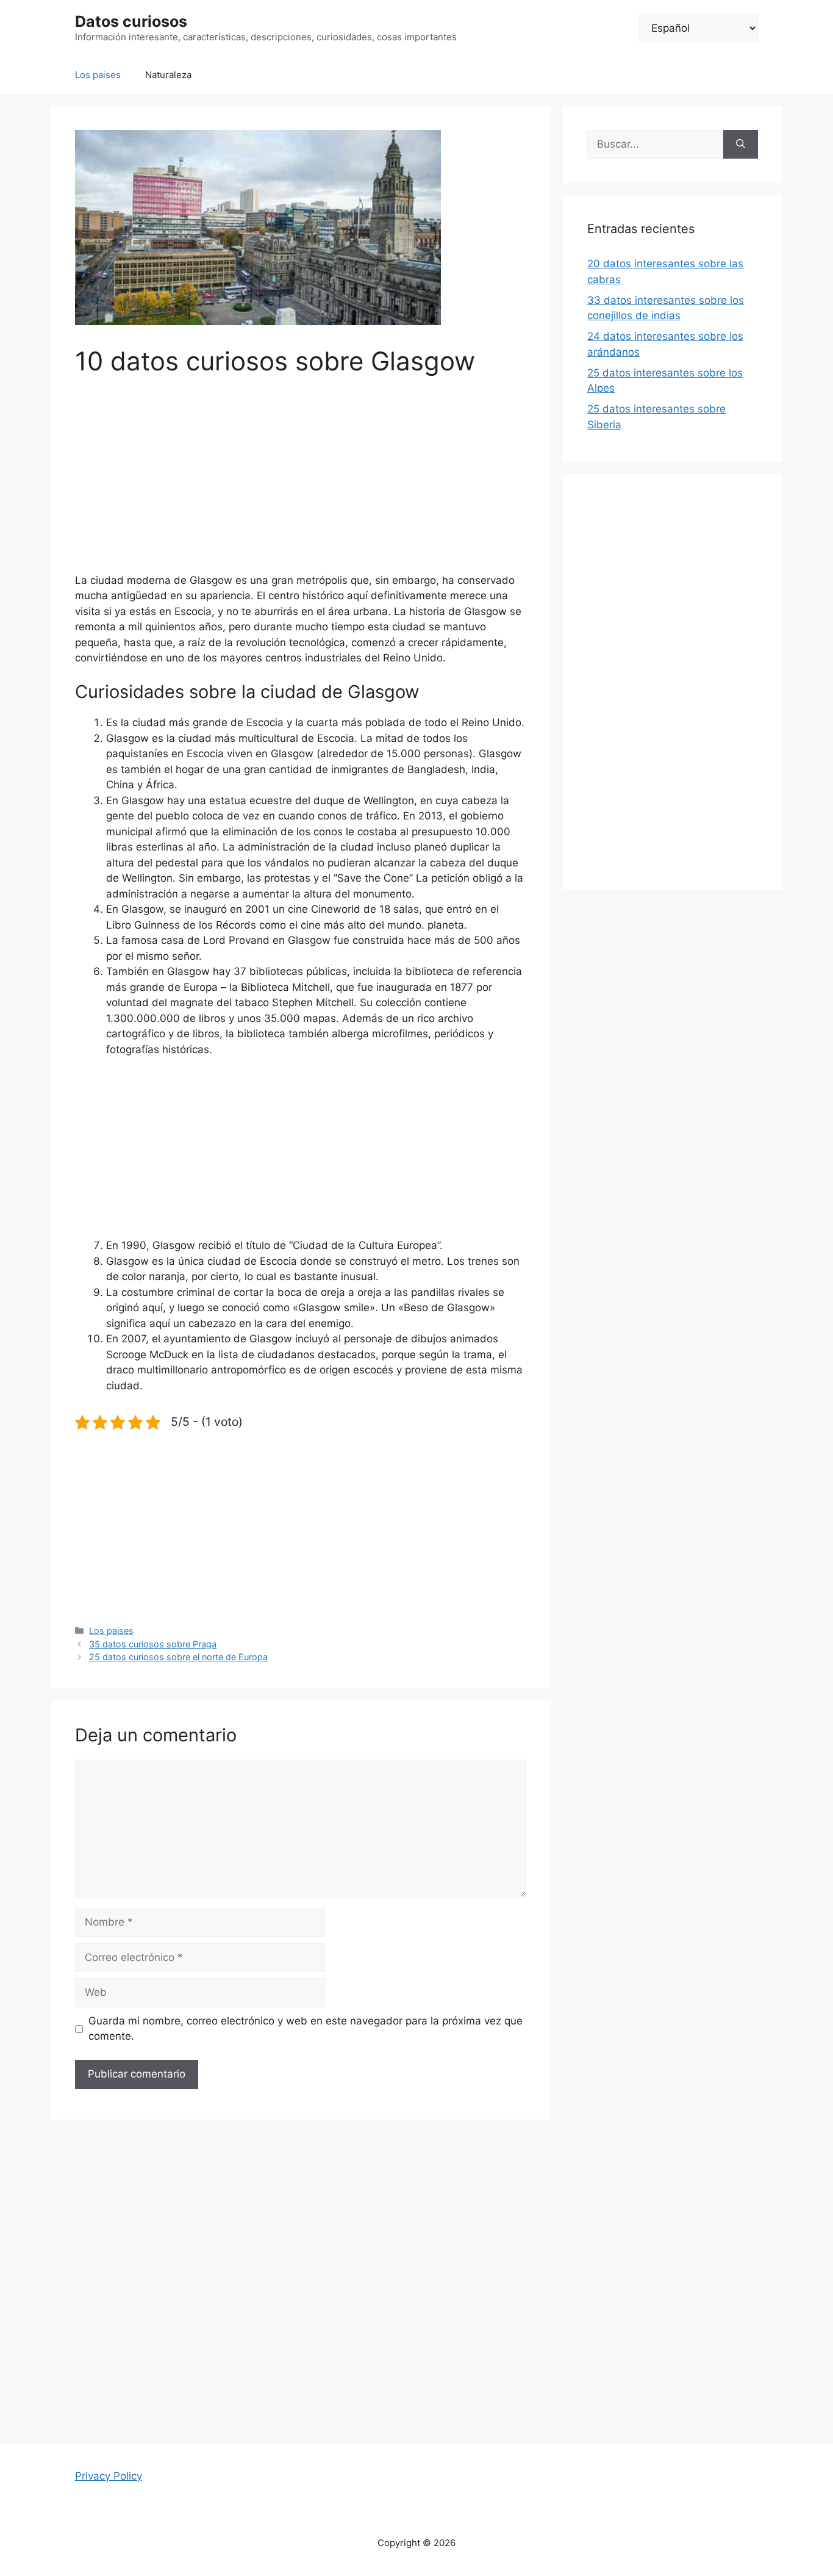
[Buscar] (741, 145)
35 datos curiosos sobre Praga (153, 1644)
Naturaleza (168, 75)
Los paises (98, 75)
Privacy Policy (109, 2476)
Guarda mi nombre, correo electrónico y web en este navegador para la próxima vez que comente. (306, 2029)
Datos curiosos (131, 21)
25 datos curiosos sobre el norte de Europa (178, 1657)
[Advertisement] (301, 483)
